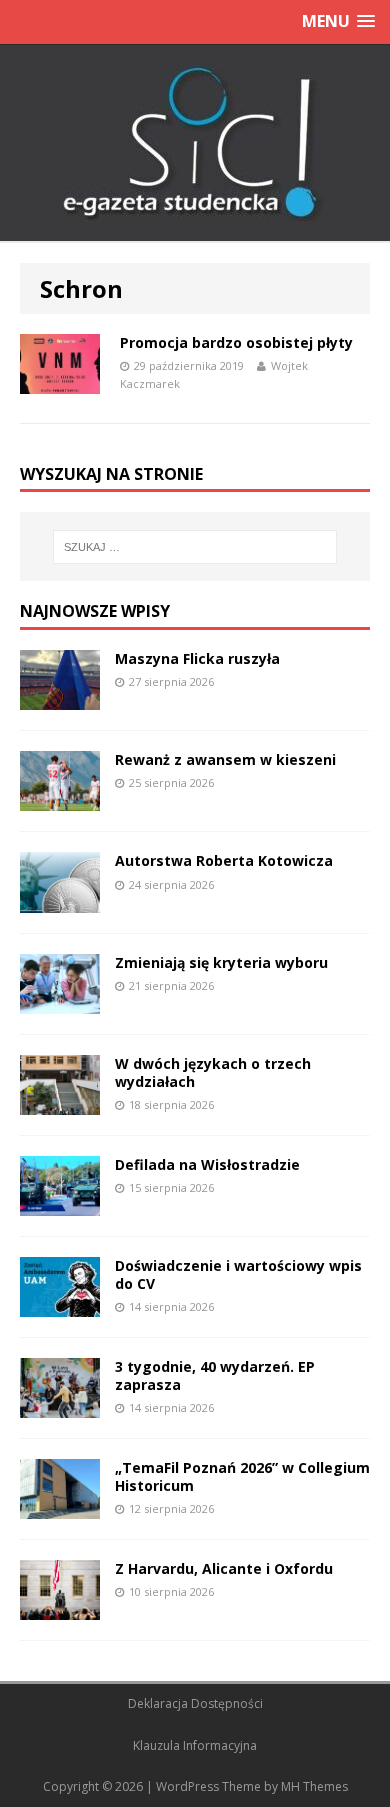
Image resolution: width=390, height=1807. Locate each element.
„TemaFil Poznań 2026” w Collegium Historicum (242, 1476)
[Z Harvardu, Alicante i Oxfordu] (60, 1608)
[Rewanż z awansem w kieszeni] (60, 799)
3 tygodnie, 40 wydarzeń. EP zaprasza (215, 1375)
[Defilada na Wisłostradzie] (60, 1203)
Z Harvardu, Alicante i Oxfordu (224, 1568)
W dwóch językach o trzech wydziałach (213, 1072)
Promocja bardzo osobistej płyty (236, 342)
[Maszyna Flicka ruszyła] (60, 698)
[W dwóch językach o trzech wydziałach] (60, 1102)
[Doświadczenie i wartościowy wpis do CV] (60, 1304)
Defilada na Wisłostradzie (207, 1164)
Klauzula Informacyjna (195, 1745)
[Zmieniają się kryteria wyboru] (60, 1001)
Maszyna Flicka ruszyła (197, 658)
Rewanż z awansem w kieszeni (225, 759)
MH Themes (314, 1786)
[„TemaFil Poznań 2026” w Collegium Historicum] (60, 1507)
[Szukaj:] (195, 547)
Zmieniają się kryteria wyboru (221, 962)
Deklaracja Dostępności (195, 1703)
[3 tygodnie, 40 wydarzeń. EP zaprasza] (60, 1406)
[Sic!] (195, 143)
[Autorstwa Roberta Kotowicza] (60, 900)
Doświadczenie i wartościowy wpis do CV (238, 1274)
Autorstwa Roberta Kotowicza (224, 860)
